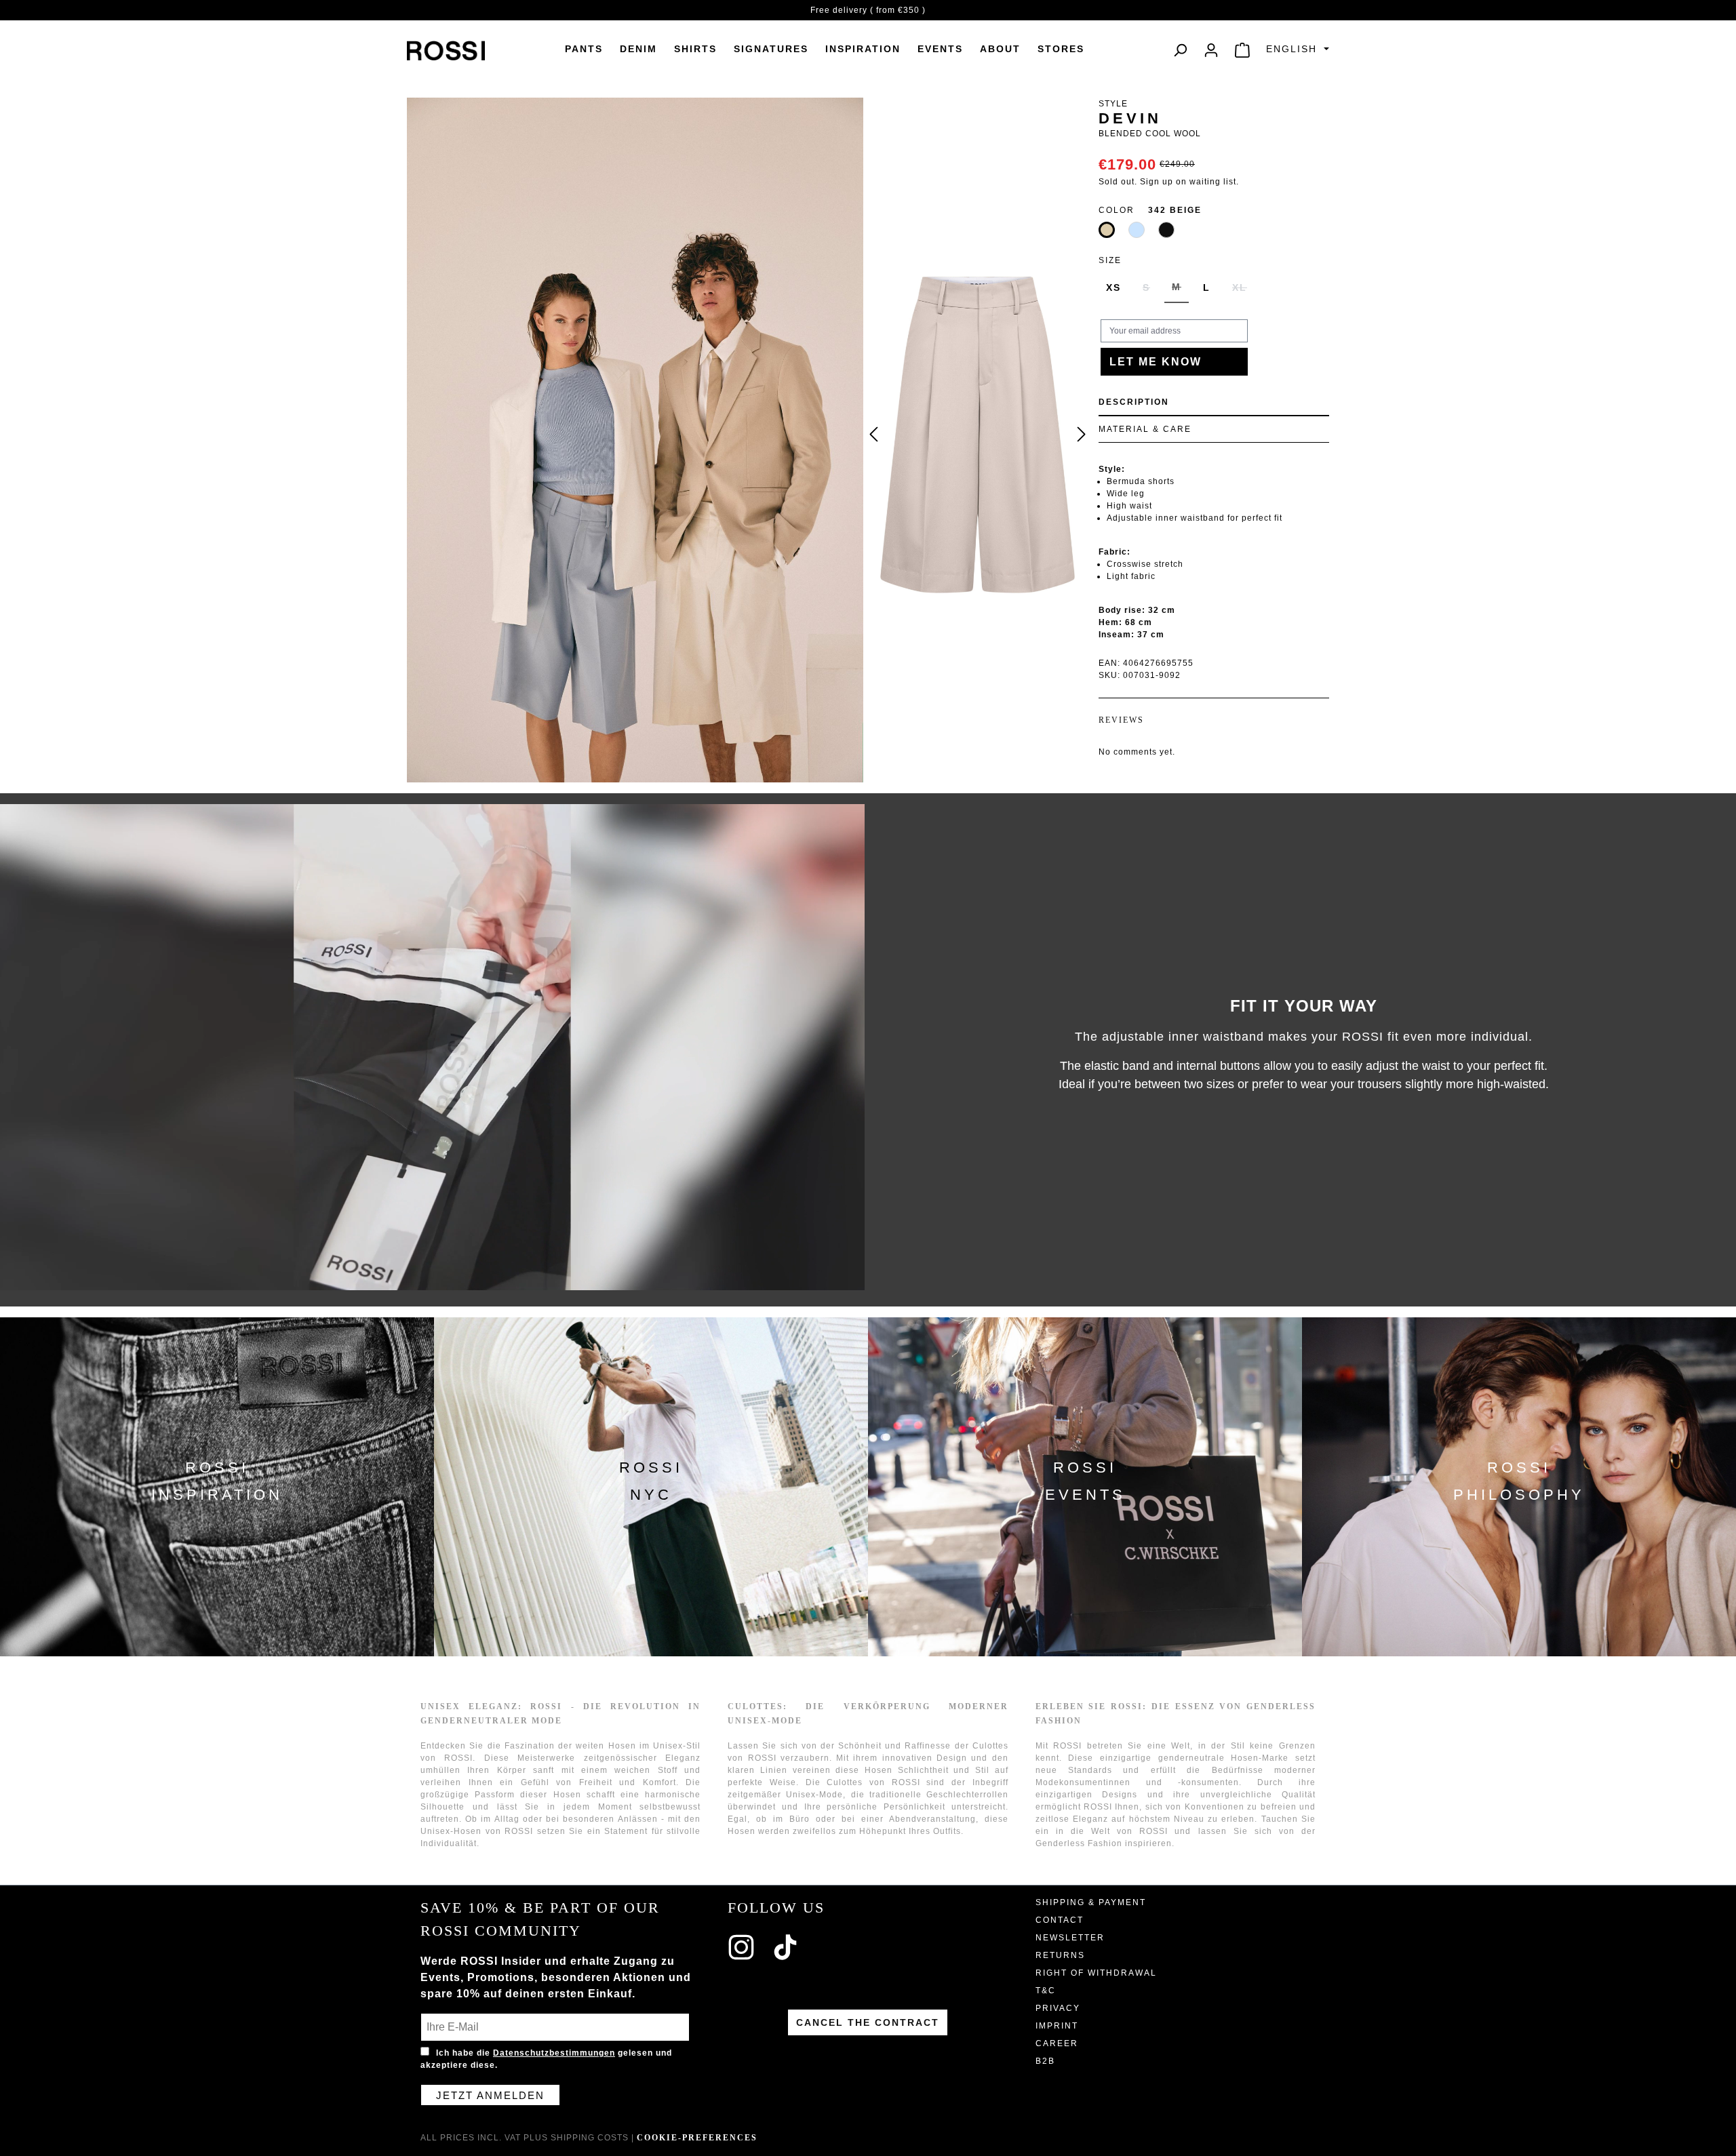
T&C (1046, 1991)
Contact (1060, 1920)
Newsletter (1070, 1938)
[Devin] (977, 435)
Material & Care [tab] (1145, 429)
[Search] (1180, 50)
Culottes (845, 1782)
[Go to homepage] (446, 50)
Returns (1060, 1955)
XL (1243, 293)
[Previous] (873, 435)
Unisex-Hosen (451, 1831)
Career (1057, 2043)
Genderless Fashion (1079, 1843)
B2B (1045, 2061)
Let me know (1156, 362)
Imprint (1057, 2026)
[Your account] (1211, 50)
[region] (978, 435)
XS (1113, 287)
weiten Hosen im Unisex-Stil (638, 1746)
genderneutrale (1191, 1758)
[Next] (1082, 435)
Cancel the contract (868, 2022)
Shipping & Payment (1091, 1902)
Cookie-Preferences (697, 2138)
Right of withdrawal (1096, 1973)
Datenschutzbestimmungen (554, 2053)
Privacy (1058, 2008)
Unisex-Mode (814, 1795)
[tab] (1214, 403)
